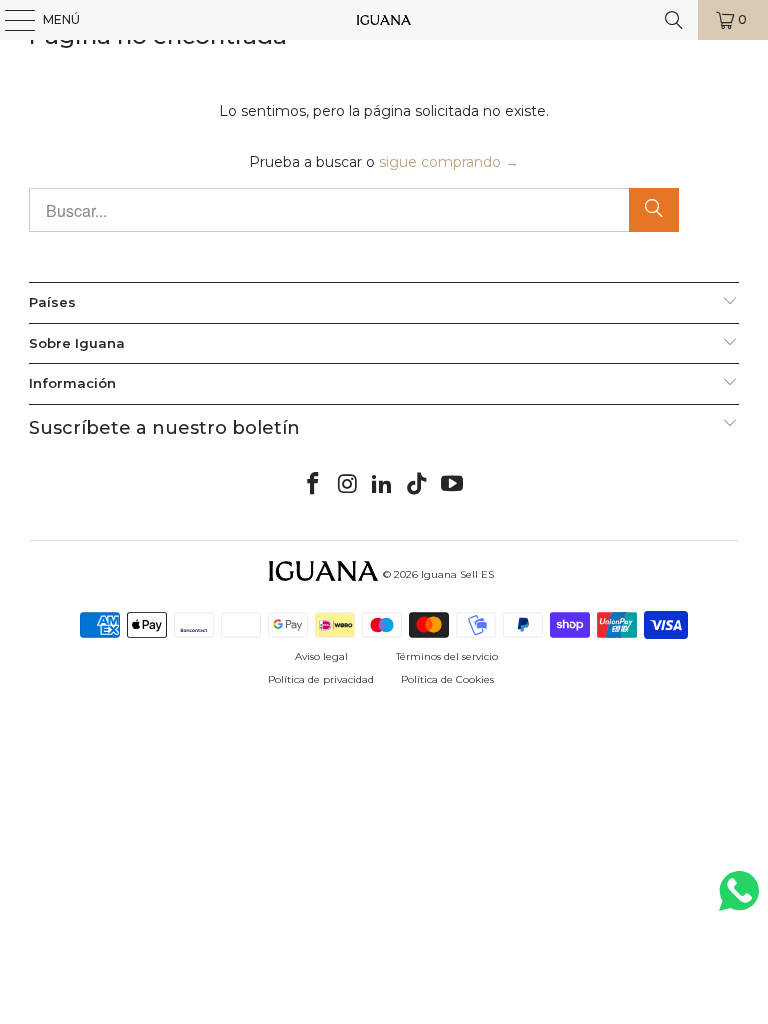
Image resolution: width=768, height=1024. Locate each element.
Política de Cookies (447, 679)
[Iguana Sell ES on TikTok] (418, 485)
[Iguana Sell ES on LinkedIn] (383, 485)
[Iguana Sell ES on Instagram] (348, 485)
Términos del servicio (447, 656)
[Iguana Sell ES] (384, 20)
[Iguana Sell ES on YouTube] (453, 485)
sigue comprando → (449, 162)
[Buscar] (674, 20)
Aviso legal (321, 656)
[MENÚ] (10, 20)
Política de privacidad (321, 679)
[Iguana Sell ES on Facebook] (314, 485)
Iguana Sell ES (457, 574)
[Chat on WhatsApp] (739, 899)
